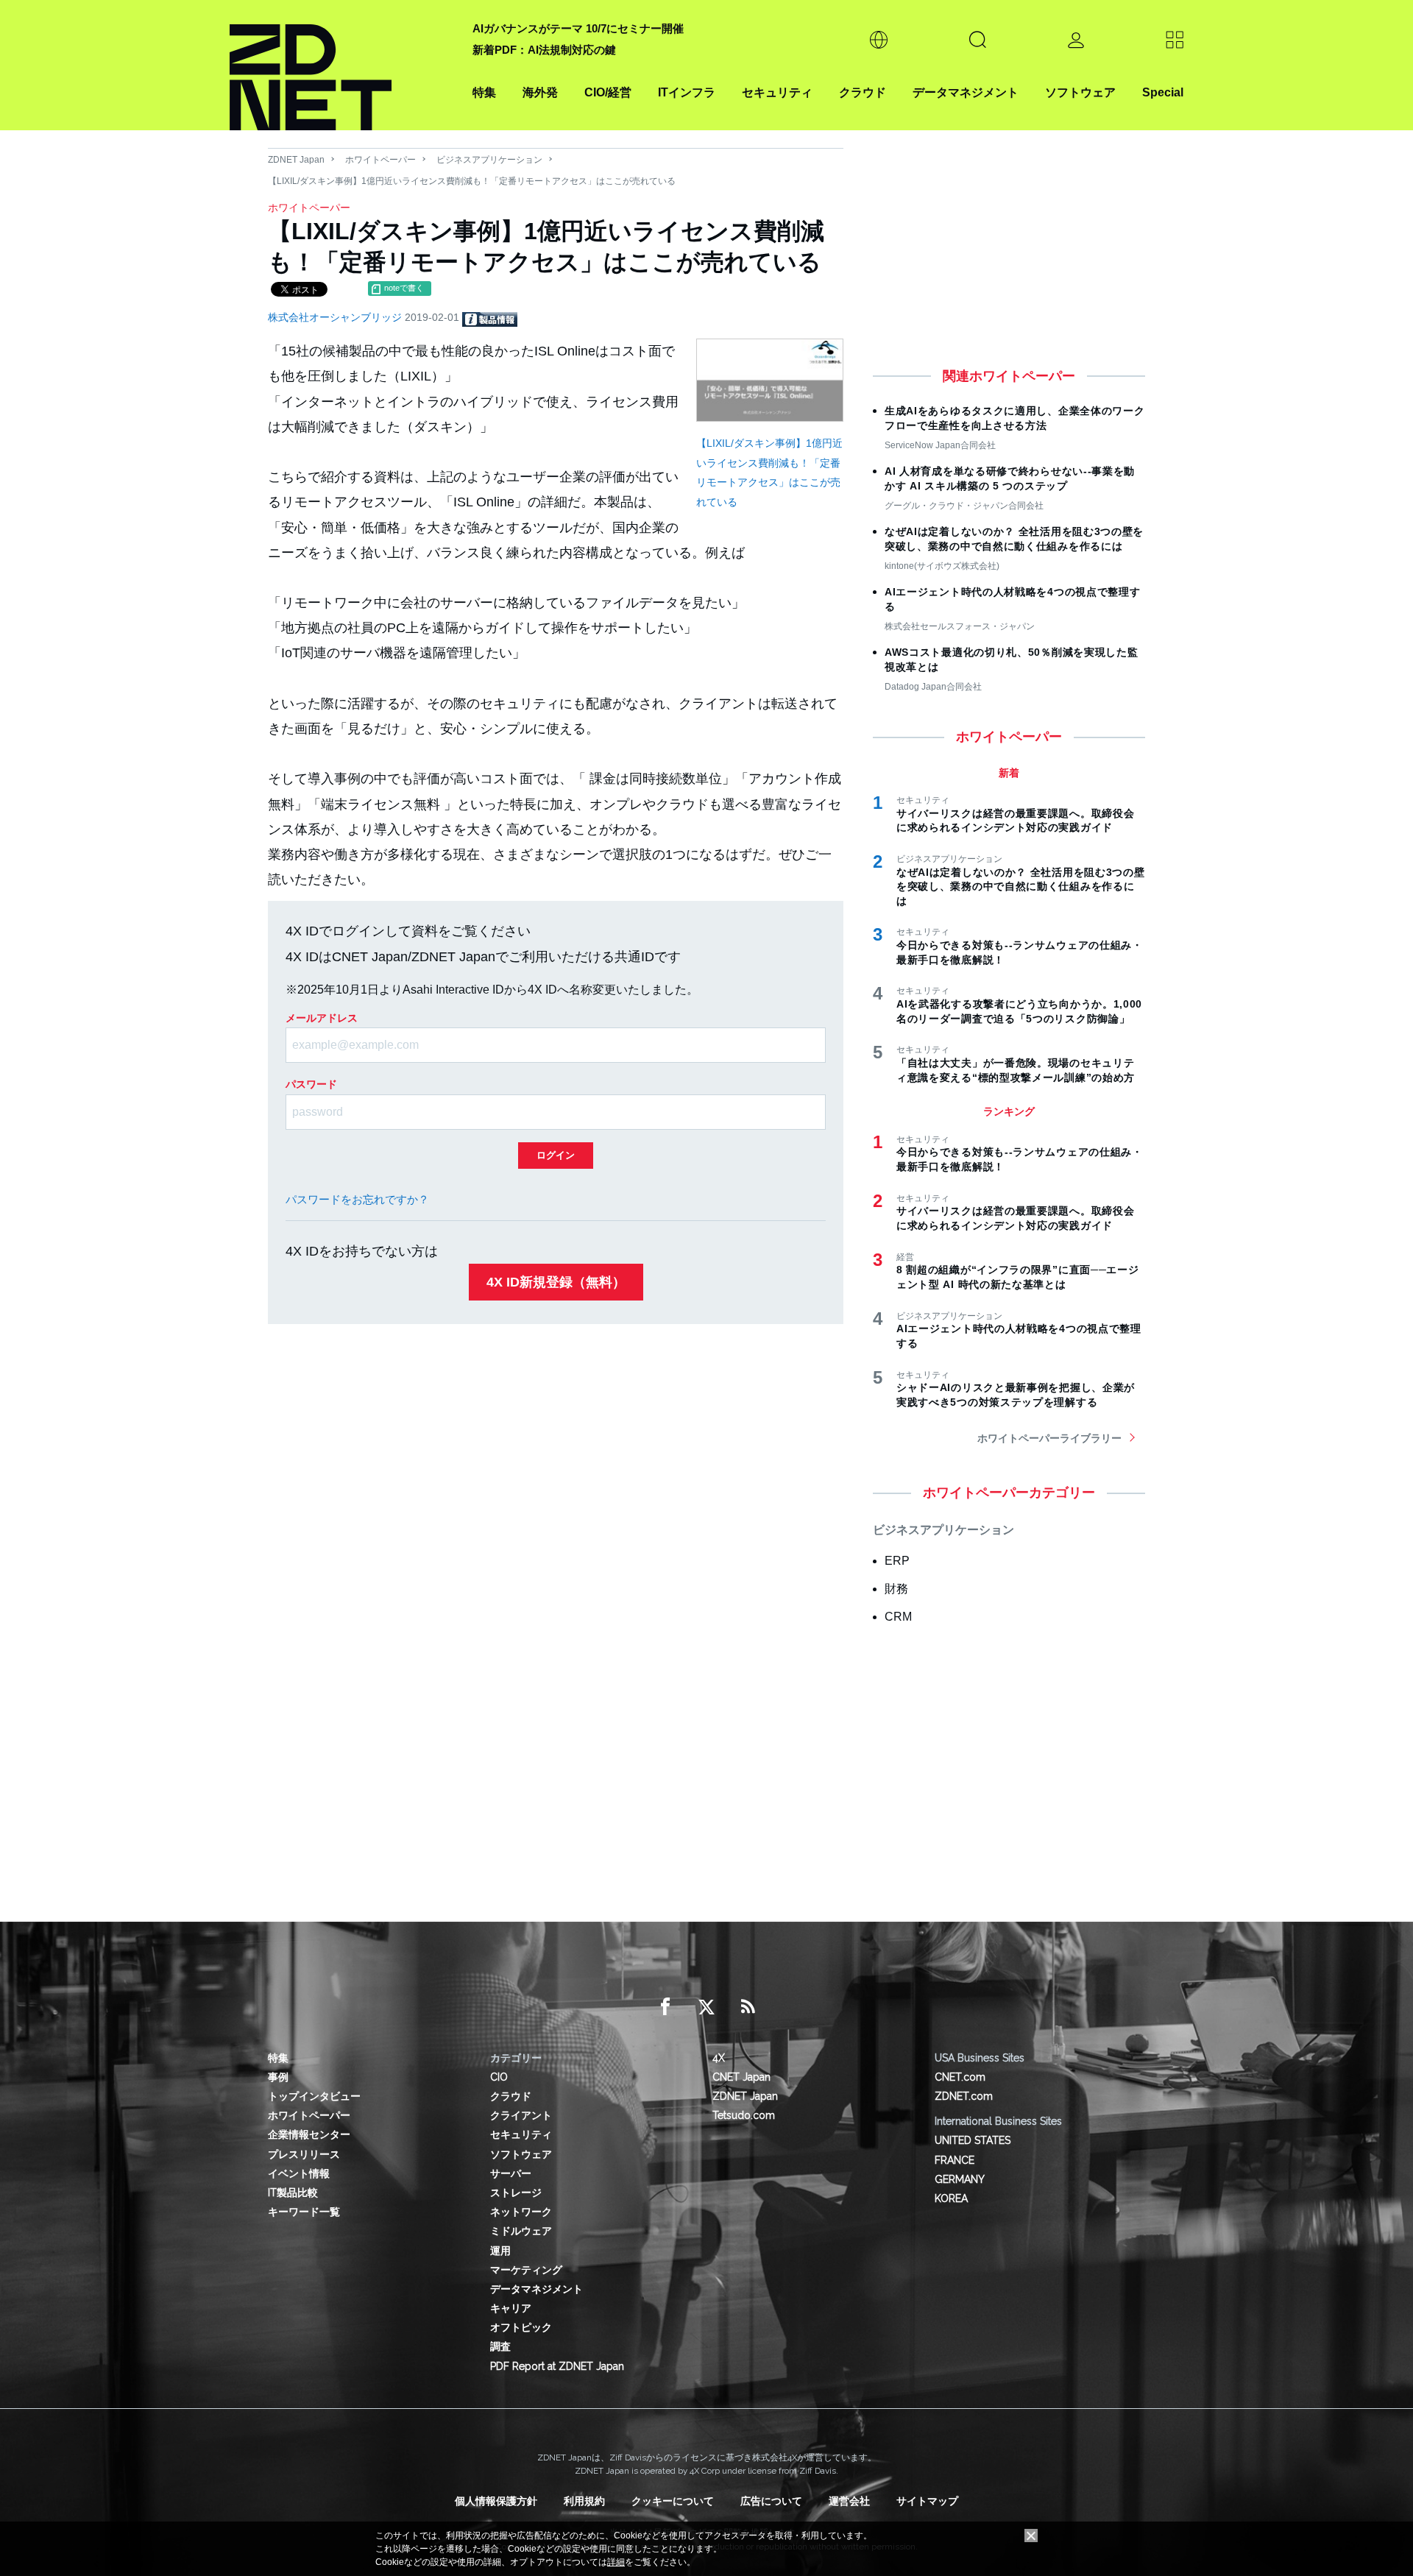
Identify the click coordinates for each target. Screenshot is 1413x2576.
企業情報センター (309, 2134)
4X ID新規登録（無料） (556, 1282)
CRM (898, 1617)
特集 (484, 92)
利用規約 (584, 2501)
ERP (897, 1561)
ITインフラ (687, 92)
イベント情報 (299, 2173)
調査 (500, 2346)
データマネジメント (966, 92)
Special (1163, 92)
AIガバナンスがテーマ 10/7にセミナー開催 (578, 28)
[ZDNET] (342, 65)
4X (719, 2058)
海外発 (540, 92)
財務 (896, 1589)
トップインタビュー (314, 2096)
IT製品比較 (293, 2193)
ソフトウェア (1080, 92)
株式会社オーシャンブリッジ (336, 317)
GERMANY (960, 2179)
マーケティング (526, 2270)
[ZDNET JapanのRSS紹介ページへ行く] (748, 2007)
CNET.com (960, 2077)
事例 (278, 2077)
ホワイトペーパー (380, 160)
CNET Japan (741, 2077)
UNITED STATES (973, 2140)
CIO (499, 2077)
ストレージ (516, 2193)
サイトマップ (927, 2501)
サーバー (511, 2173)
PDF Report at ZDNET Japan (557, 2366)
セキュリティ (777, 92)
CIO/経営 (608, 92)
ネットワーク (521, 2212)
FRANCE (955, 2160)
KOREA (951, 2198)
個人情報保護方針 (496, 2501)
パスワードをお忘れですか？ (357, 1199)
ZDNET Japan (296, 160)
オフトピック (521, 2327)
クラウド (863, 92)
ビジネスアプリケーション (489, 160)
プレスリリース (304, 2154)
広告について (771, 2501)
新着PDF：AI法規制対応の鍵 (544, 50)
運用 (500, 2251)
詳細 (616, 2562)
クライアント (521, 2115)
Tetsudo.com (744, 2115)
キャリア (511, 2308)
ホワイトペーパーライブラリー (1049, 1438)
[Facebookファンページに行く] (665, 2007)
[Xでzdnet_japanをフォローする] (706, 2007)
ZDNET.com (964, 2096)
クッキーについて (673, 2501)
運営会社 (849, 2501)
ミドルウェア (521, 2231)
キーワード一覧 (304, 2212)
